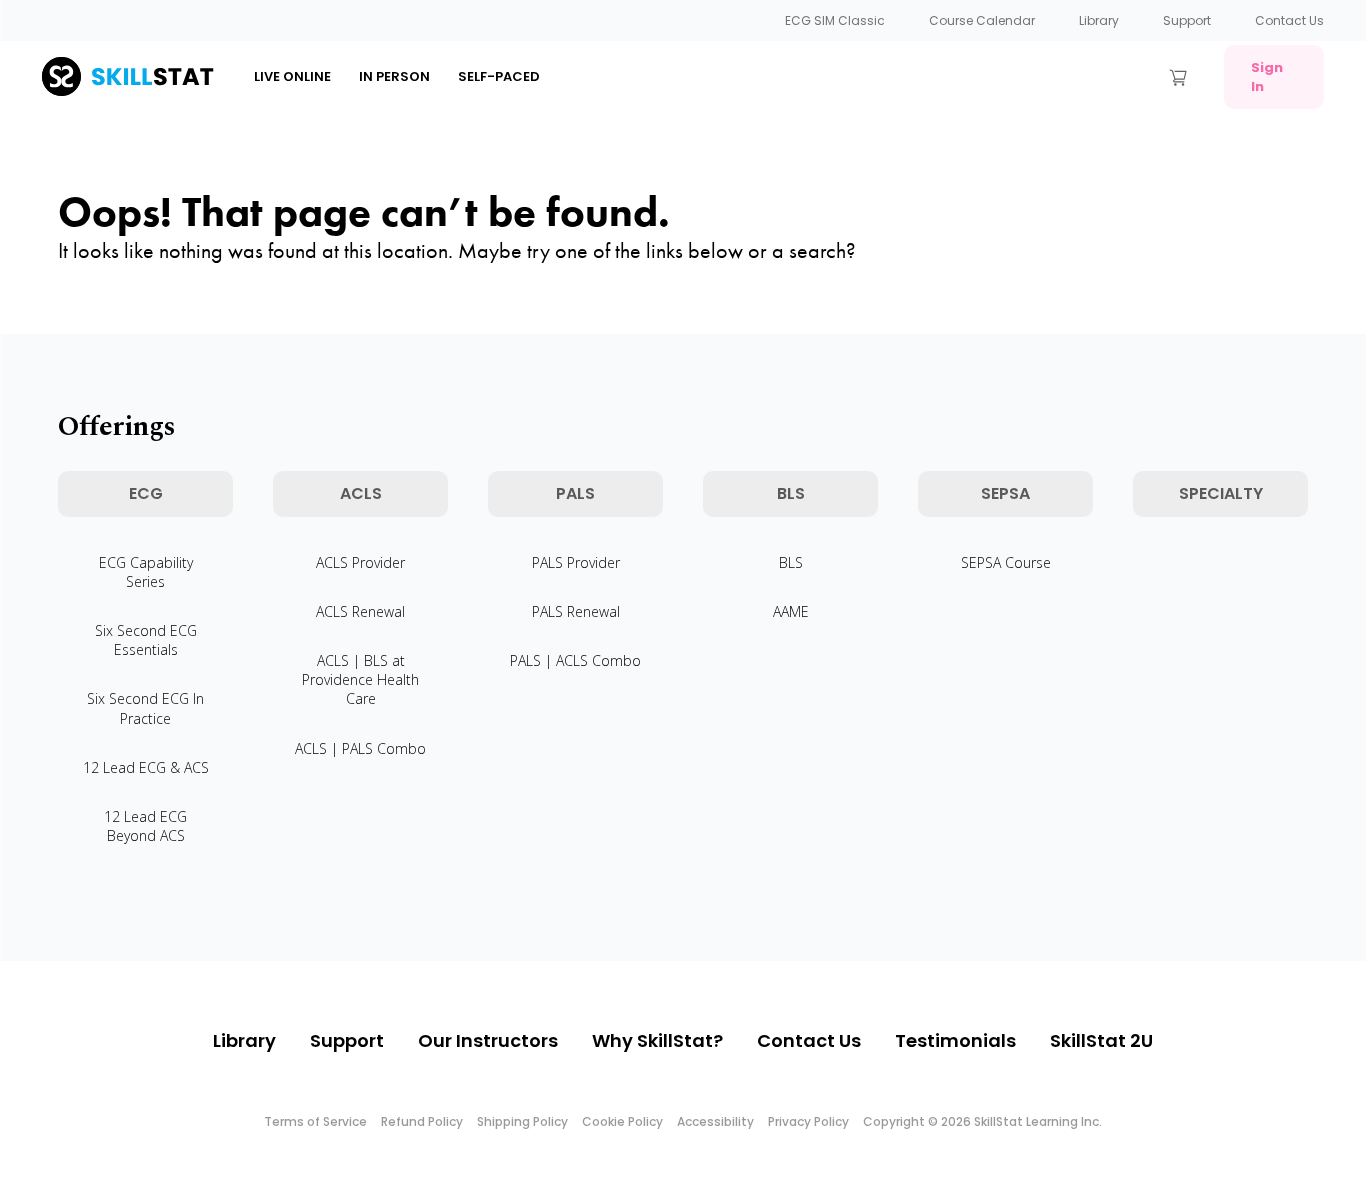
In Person (394, 76)
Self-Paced (499, 76)
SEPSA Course (1006, 562)
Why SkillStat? (657, 1040)
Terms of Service (315, 1121)
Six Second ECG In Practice (145, 708)
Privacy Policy (808, 1121)
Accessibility (715, 1121)
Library (1099, 20)
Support (1187, 20)
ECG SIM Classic (835, 20)
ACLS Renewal (360, 611)
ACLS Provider (360, 562)
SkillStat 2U (1101, 1040)
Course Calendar (982, 20)
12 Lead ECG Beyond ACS (145, 826)
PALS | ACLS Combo (575, 660)
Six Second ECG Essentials (146, 640)
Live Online (292, 76)
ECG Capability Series (146, 572)
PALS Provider (576, 562)
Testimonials (955, 1040)
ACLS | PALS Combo (360, 748)
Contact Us (1289, 20)
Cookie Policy (622, 1121)
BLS (791, 562)
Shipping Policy (522, 1121)
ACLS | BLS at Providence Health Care (360, 679)
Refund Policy (422, 1121)
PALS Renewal (576, 611)
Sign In (1267, 77)
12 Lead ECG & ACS (146, 767)
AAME (791, 611)
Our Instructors (488, 1040)
